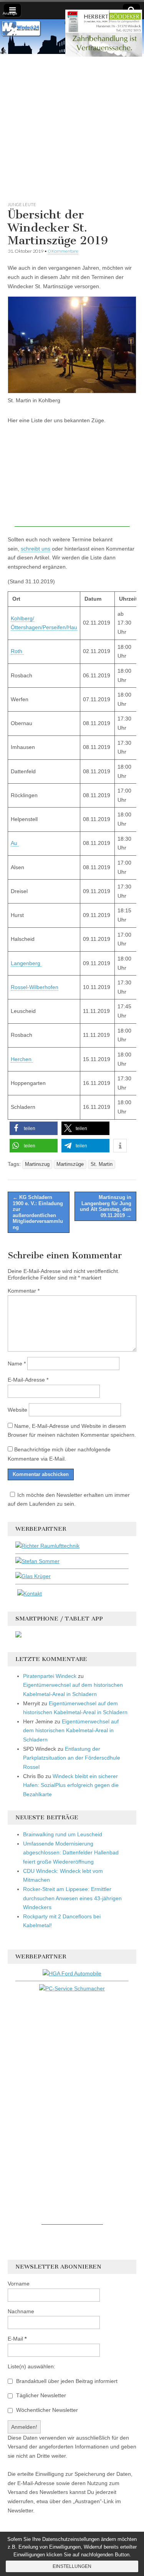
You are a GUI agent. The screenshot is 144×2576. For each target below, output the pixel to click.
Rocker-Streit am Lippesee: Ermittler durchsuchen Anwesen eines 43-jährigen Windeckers (72, 1898)
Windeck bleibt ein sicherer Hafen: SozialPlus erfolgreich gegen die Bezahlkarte (71, 1785)
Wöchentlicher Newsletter (46, 2410)
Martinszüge (70, 1164)
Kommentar (24, 1291)
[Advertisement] (72, 126)
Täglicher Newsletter (40, 2395)
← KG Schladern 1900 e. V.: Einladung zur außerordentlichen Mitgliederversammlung (38, 1212)
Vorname (19, 2284)
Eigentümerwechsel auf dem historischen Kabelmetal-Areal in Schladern (71, 1730)
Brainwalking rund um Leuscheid (63, 1834)
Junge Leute (22, 204)
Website (17, 1410)
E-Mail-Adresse (28, 1380)
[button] (34, 1128)
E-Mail (17, 2339)
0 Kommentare (63, 251)
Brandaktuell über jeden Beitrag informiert (66, 2381)
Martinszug (37, 1164)
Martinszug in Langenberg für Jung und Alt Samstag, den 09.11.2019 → (106, 1206)
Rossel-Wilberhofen (35, 987)
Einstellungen (72, 2566)
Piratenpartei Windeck (50, 1676)
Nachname (21, 2311)
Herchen (22, 1059)
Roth (17, 651)
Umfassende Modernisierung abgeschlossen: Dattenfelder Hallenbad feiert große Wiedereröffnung (71, 1853)
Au (15, 843)
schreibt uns (36, 549)
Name (17, 1364)
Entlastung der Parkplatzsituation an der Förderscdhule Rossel (72, 1758)
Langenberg (26, 963)
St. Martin (102, 1164)
